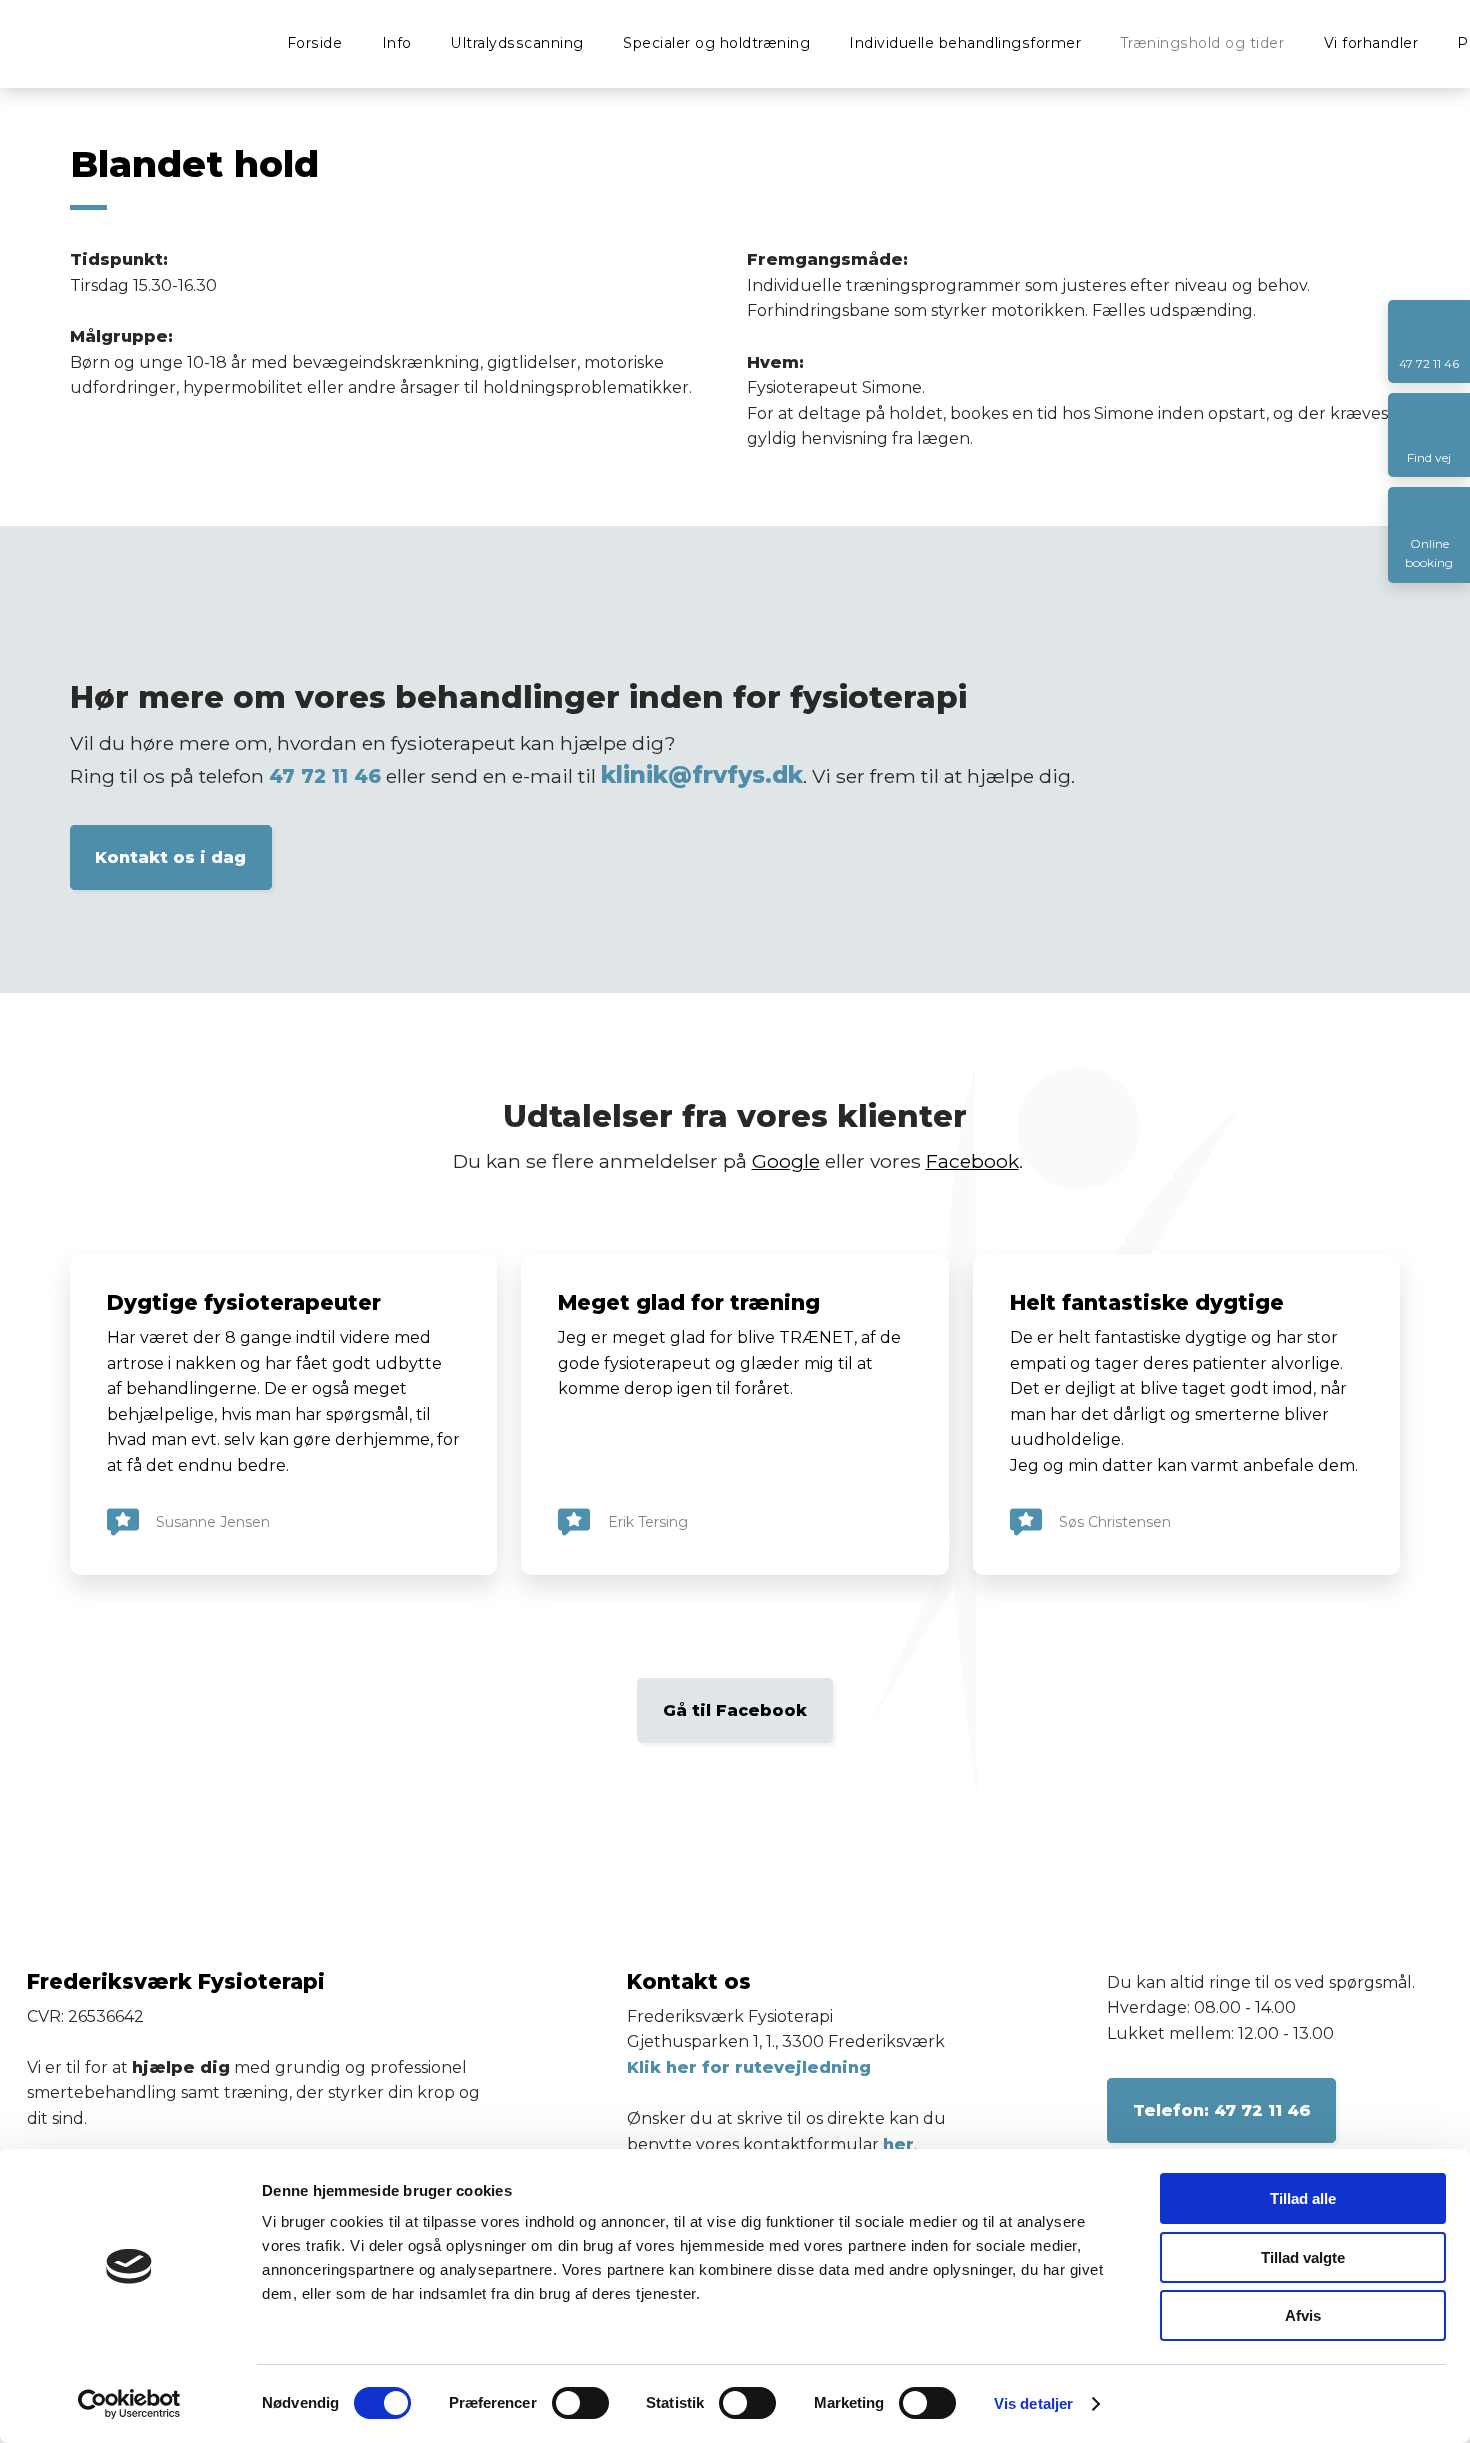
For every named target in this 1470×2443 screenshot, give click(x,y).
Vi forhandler (1371, 43)
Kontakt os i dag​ (170, 857)
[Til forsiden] (102, 40)
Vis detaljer (1033, 2403)
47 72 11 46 (325, 776)
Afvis (1303, 2315)
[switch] (580, 2403)
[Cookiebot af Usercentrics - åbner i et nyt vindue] (129, 2404)
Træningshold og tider (1203, 43)
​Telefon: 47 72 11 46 (1222, 2110)
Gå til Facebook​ (735, 1710)
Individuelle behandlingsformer (965, 43)
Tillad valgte (1303, 2257)
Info (397, 43)
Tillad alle (1303, 2198)
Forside (315, 43)
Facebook (972, 1161)
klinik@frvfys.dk (702, 775)
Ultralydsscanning (517, 43)
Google (786, 1161)
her (898, 2144)
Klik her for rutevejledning (749, 2067)
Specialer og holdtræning (716, 43)
